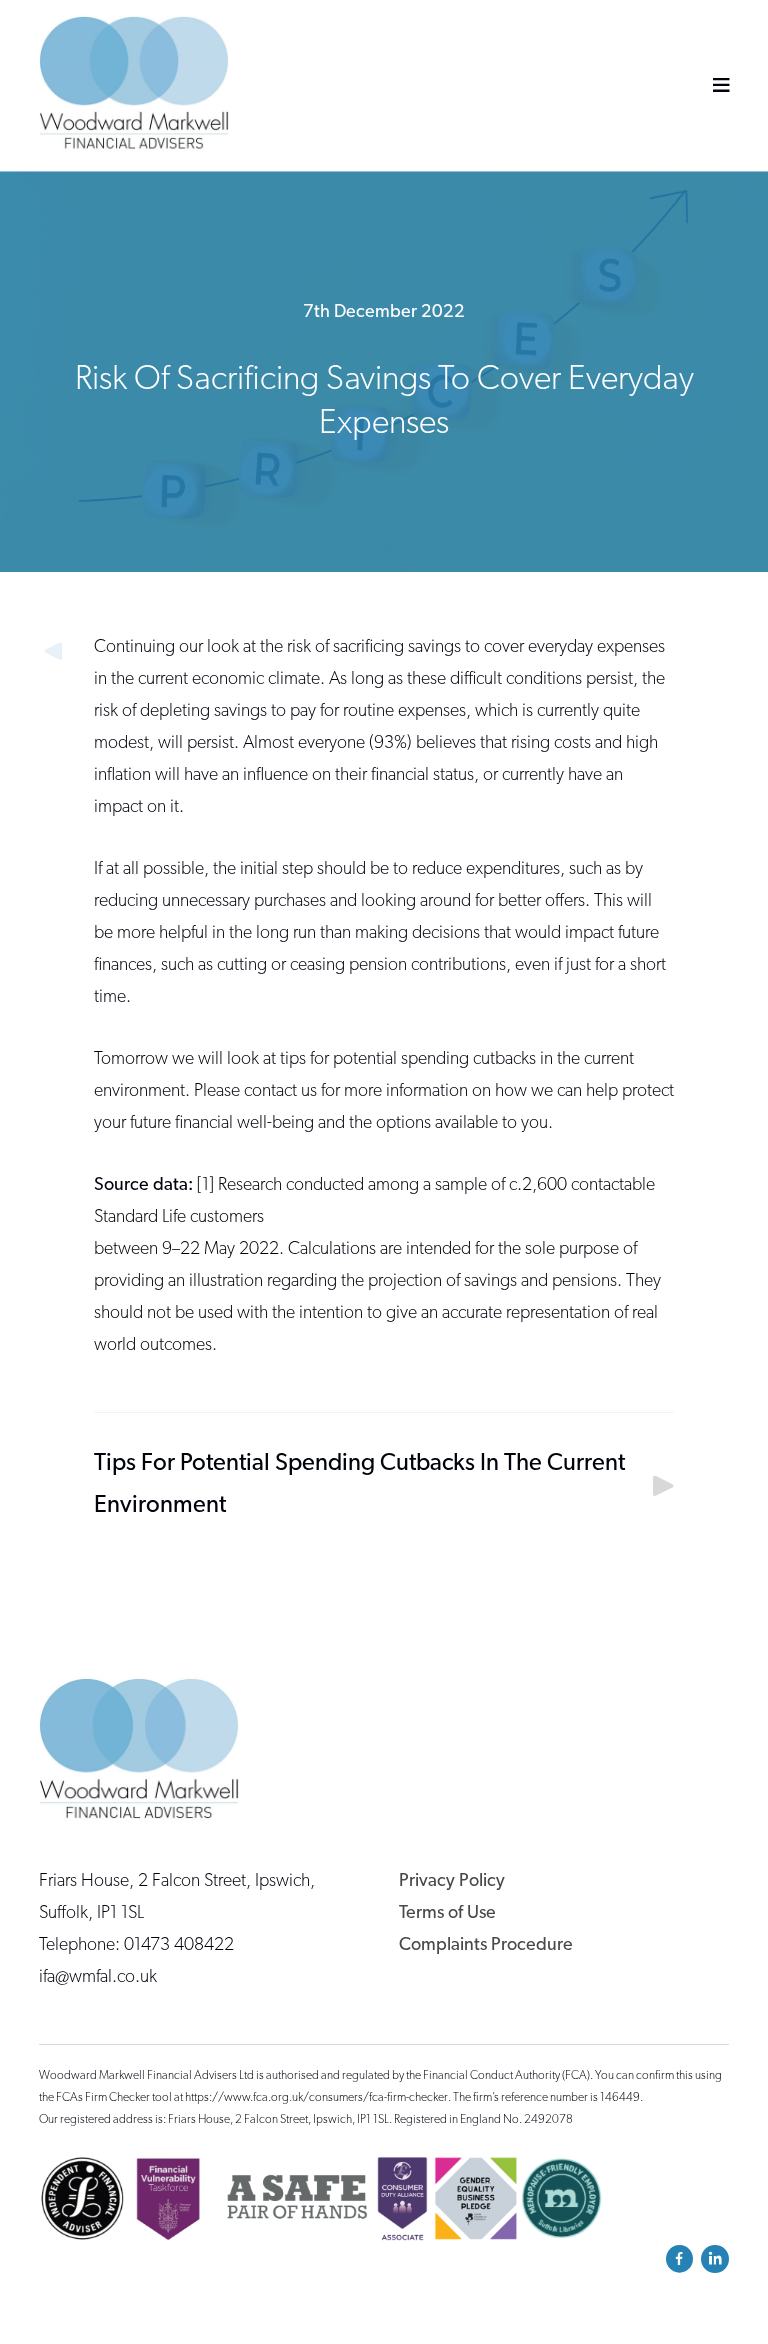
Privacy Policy (452, 1882)
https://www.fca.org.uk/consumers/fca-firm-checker (316, 2098)
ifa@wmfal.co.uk (98, 1978)
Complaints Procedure (486, 1946)
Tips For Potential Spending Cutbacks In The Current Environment (359, 1485)
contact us (280, 1092)
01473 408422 (179, 1946)
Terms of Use (447, 1914)
